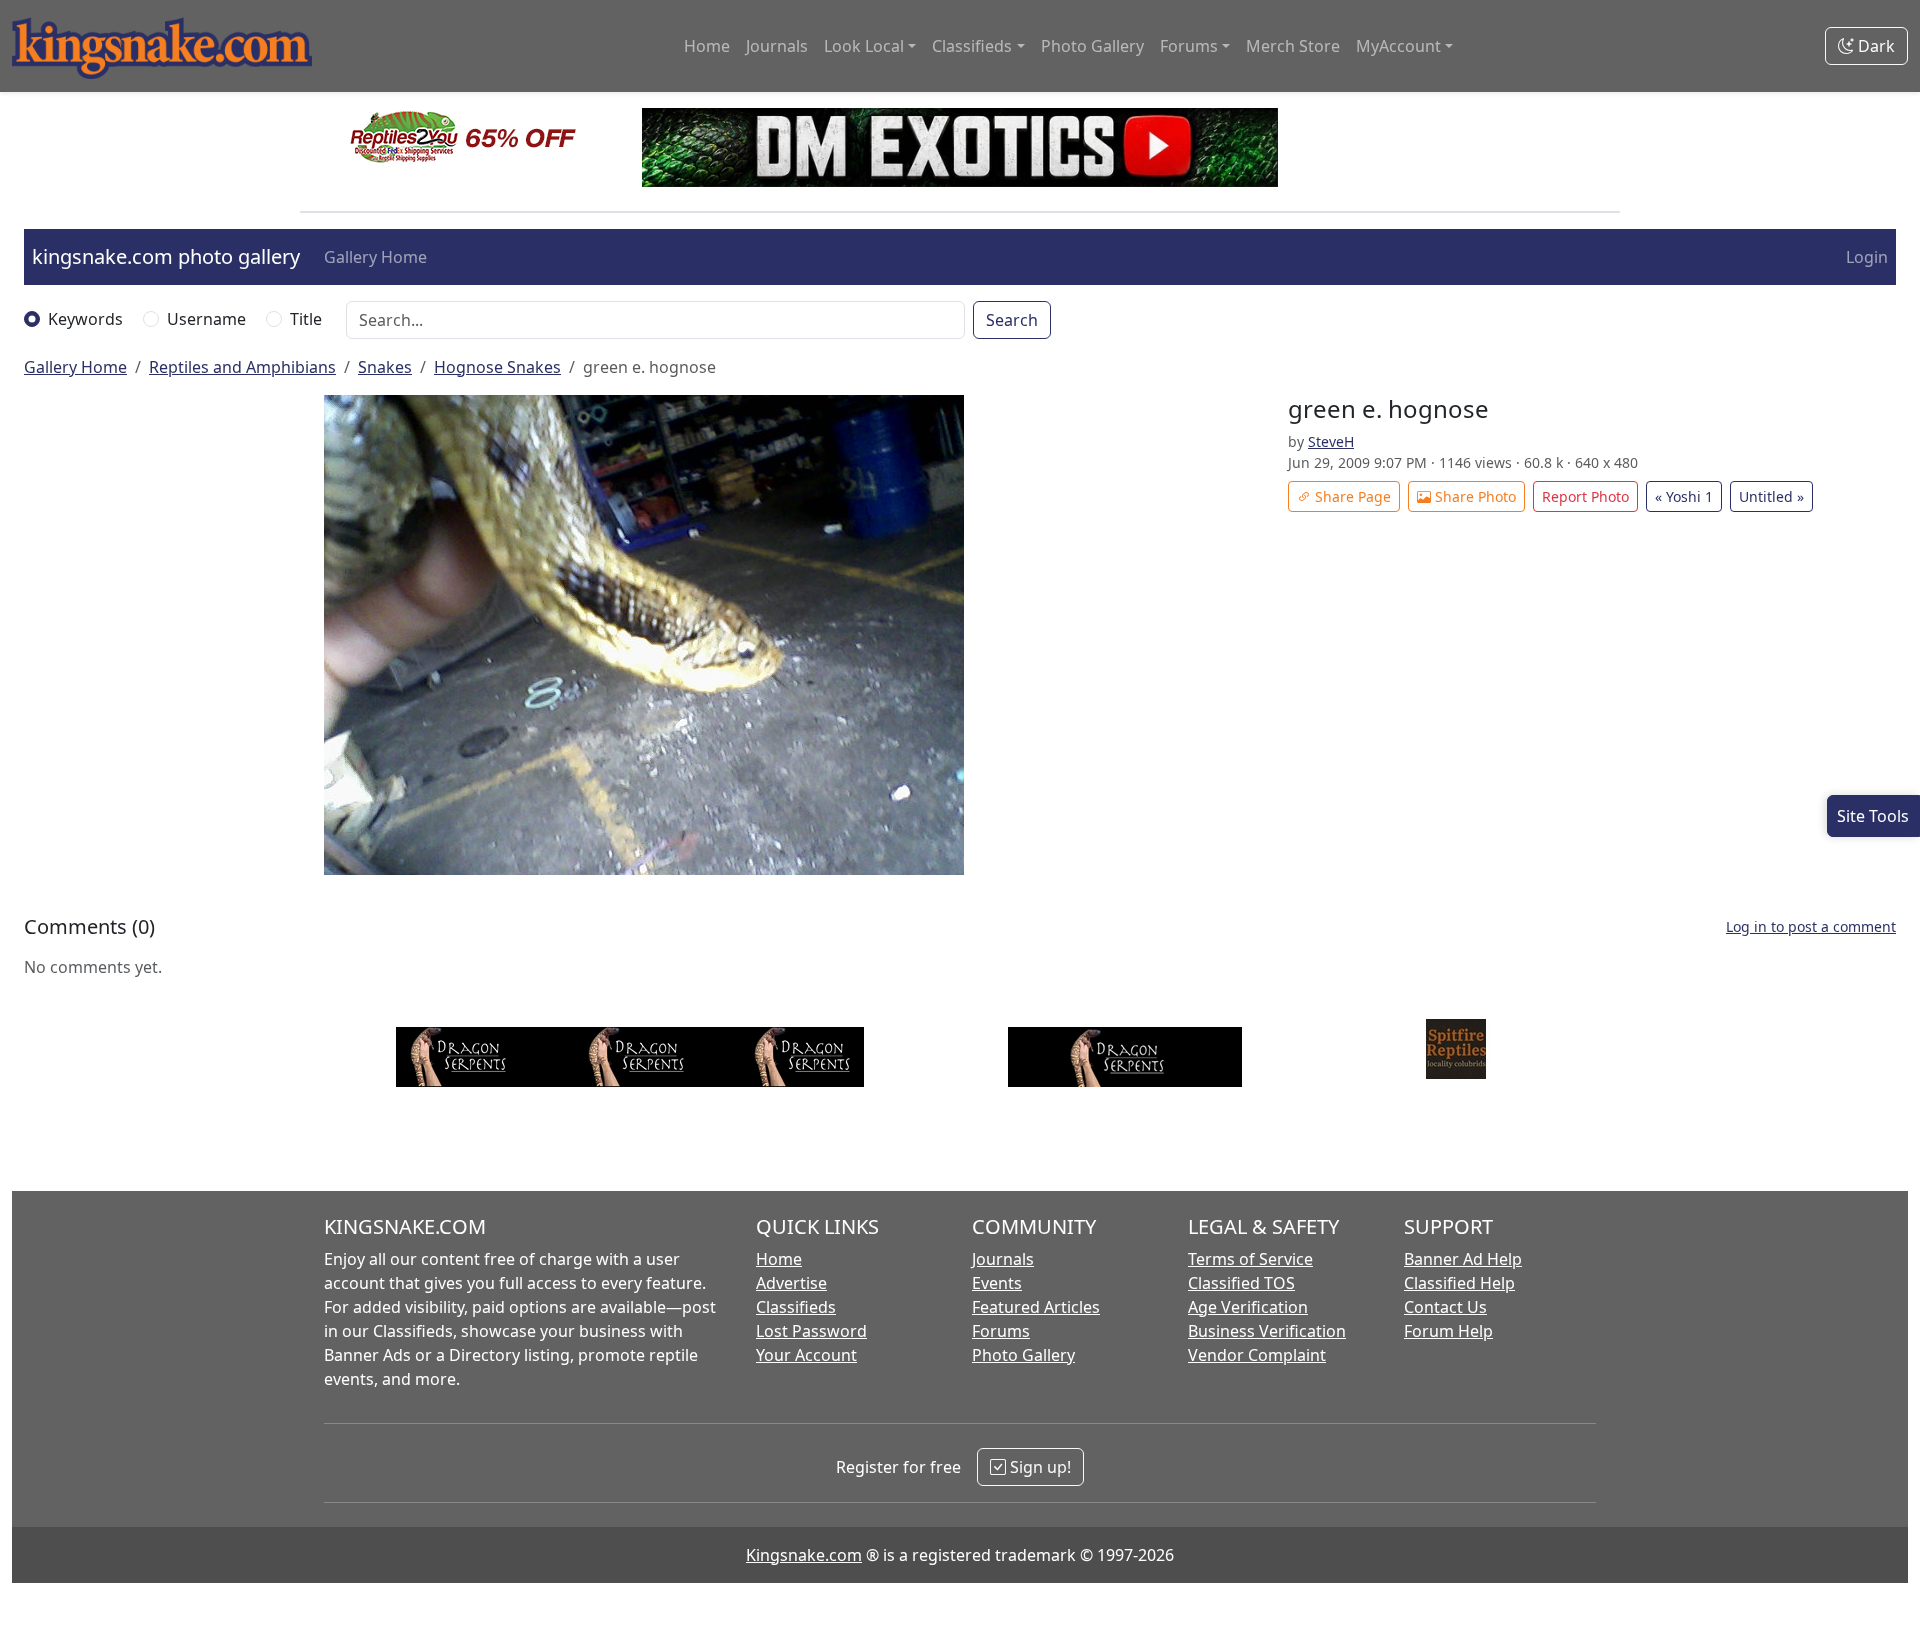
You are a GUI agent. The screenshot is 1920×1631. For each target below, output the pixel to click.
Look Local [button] (864, 46)
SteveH (1331, 441)
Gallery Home (375, 257)
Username (206, 319)
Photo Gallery (1092, 46)
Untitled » (1771, 496)
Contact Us (1445, 1307)
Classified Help (1459, 1283)
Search (1012, 320)
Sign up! (1038, 1467)
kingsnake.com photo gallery (166, 256)
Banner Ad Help (1463, 1259)
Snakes (385, 367)
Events (997, 1283)
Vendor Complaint (1257, 1355)
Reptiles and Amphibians (242, 367)
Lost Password (811, 1331)
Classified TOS (1241, 1283)
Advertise (791, 1283)
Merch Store (1293, 46)
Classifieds (796, 1307)
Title (306, 319)
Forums (1001, 1331)
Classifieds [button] (972, 46)
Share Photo (1473, 496)
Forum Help (1448, 1331)
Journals (777, 46)
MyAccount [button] (1398, 46)
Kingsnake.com (804, 1555)
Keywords (85, 319)
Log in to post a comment (1811, 926)
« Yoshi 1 (1684, 496)
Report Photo (1585, 496)
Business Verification (1267, 1331)
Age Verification (1248, 1307)
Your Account (806, 1355)
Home (707, 46)
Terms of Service (1250, 1259)
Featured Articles (1036, 1307)
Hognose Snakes (497, 367)
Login (1867, 257)
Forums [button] (1189, 46)
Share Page (1351, 496)
